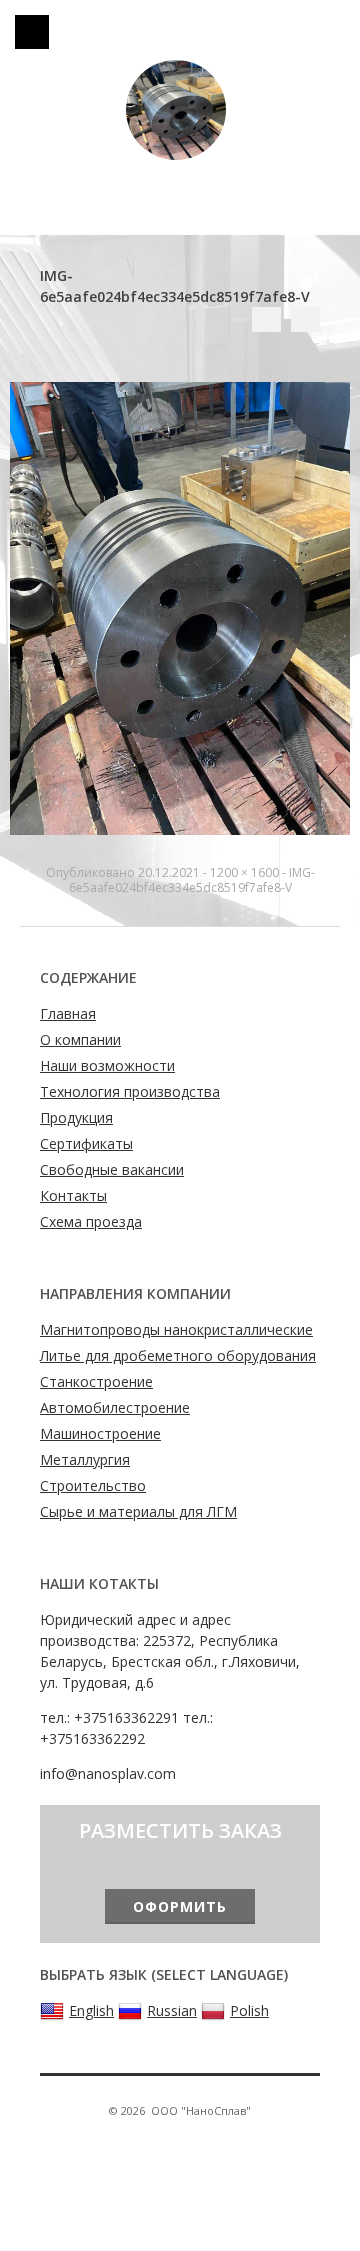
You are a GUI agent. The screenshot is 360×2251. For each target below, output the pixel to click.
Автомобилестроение (115, 1407)
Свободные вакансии (112, 1169)
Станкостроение (96, 1381)
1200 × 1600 (244, 872)
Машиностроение (100, 1433)
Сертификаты (86, 1143)
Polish (249, 2010)
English (91, 2010)
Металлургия (85, 1459)
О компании (80, 1039)
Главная (68, 1013)
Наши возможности (107, 1065)
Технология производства (130, 1091)
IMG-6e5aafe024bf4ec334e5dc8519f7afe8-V (192, 880)
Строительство (93, 1485)
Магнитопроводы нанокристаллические (176, 1329)
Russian (172, 2010)
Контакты (73, 1195)
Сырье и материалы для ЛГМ (138, 1511)
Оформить (180, 1906)
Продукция (76, 1117)
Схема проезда (91, 1221)
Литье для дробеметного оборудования (178, 1355)
